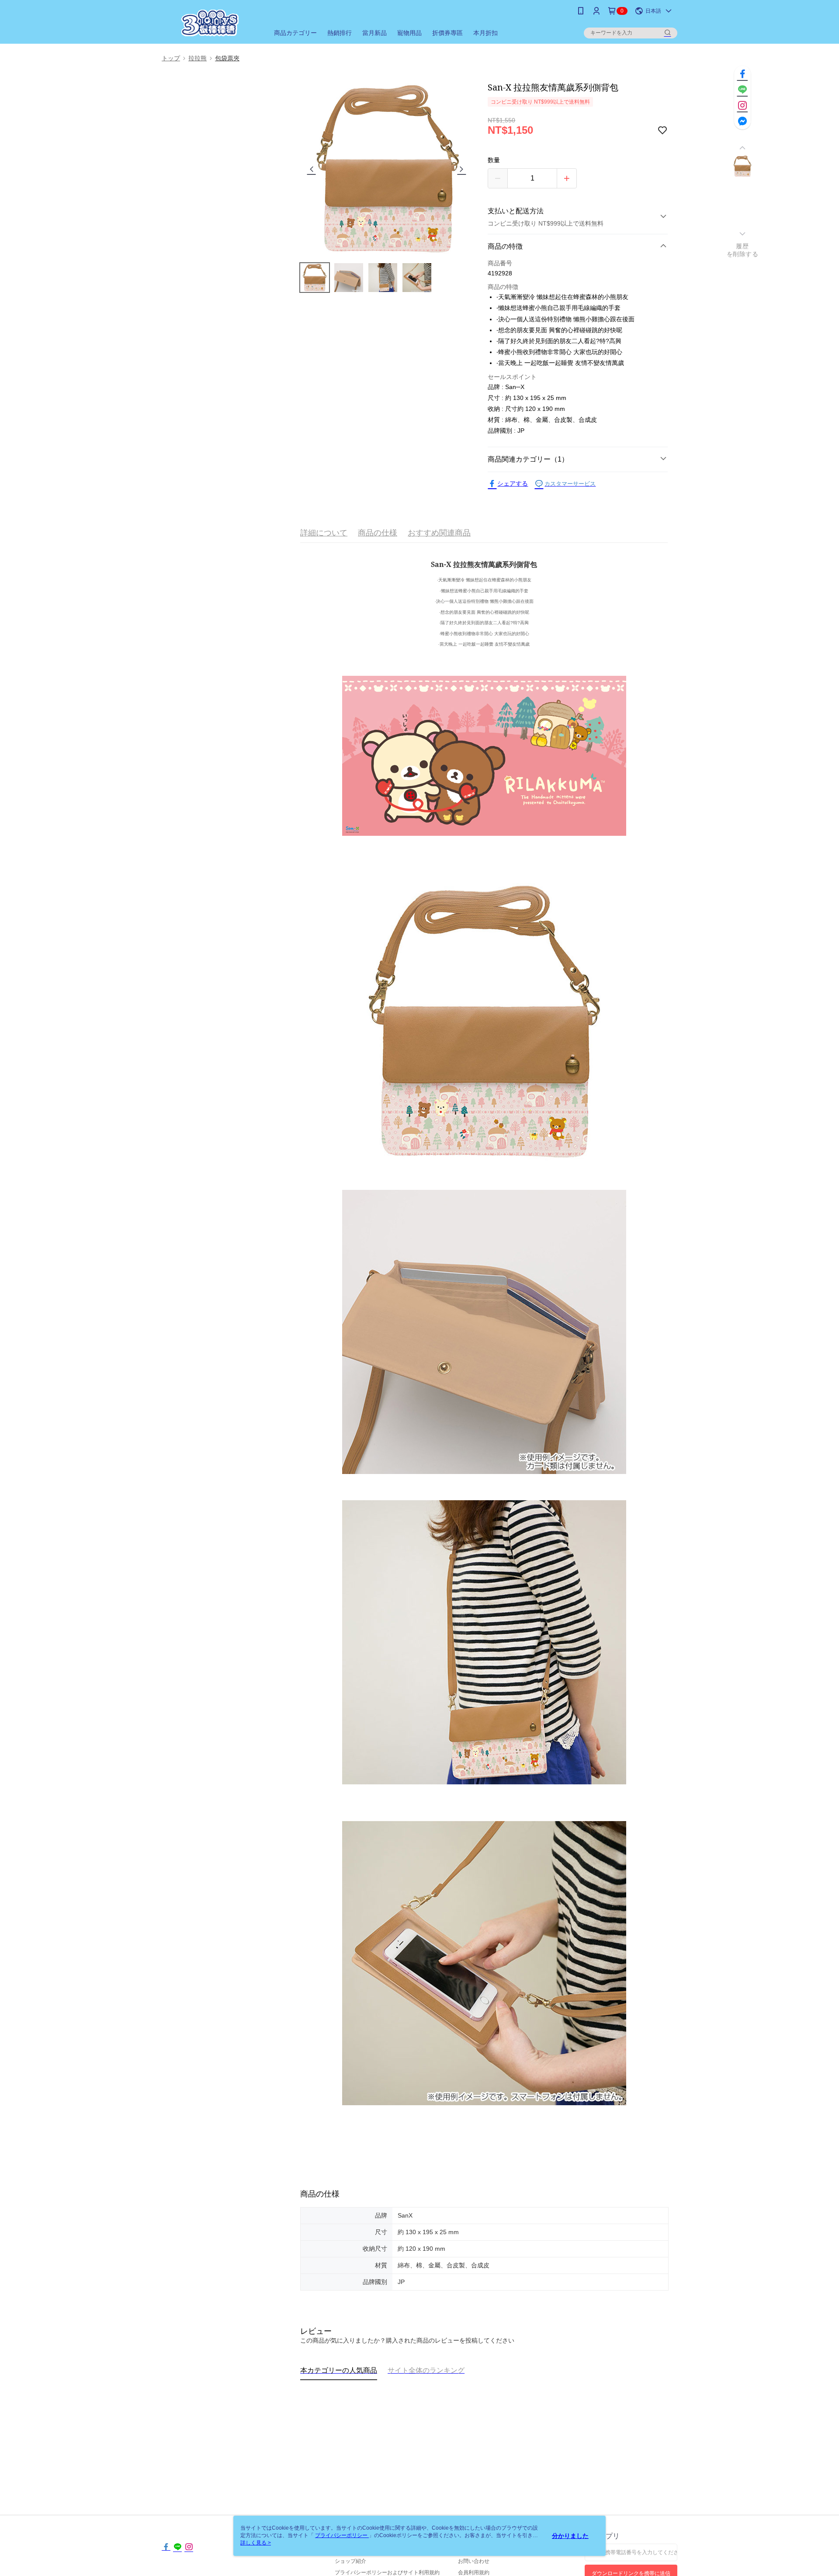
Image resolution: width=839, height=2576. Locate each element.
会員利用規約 (474, 2573)
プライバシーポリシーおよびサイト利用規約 (387, 2573)
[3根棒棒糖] (210, 23)
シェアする (513, 483)
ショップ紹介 (350, 2561)
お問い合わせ (474, 2561)
